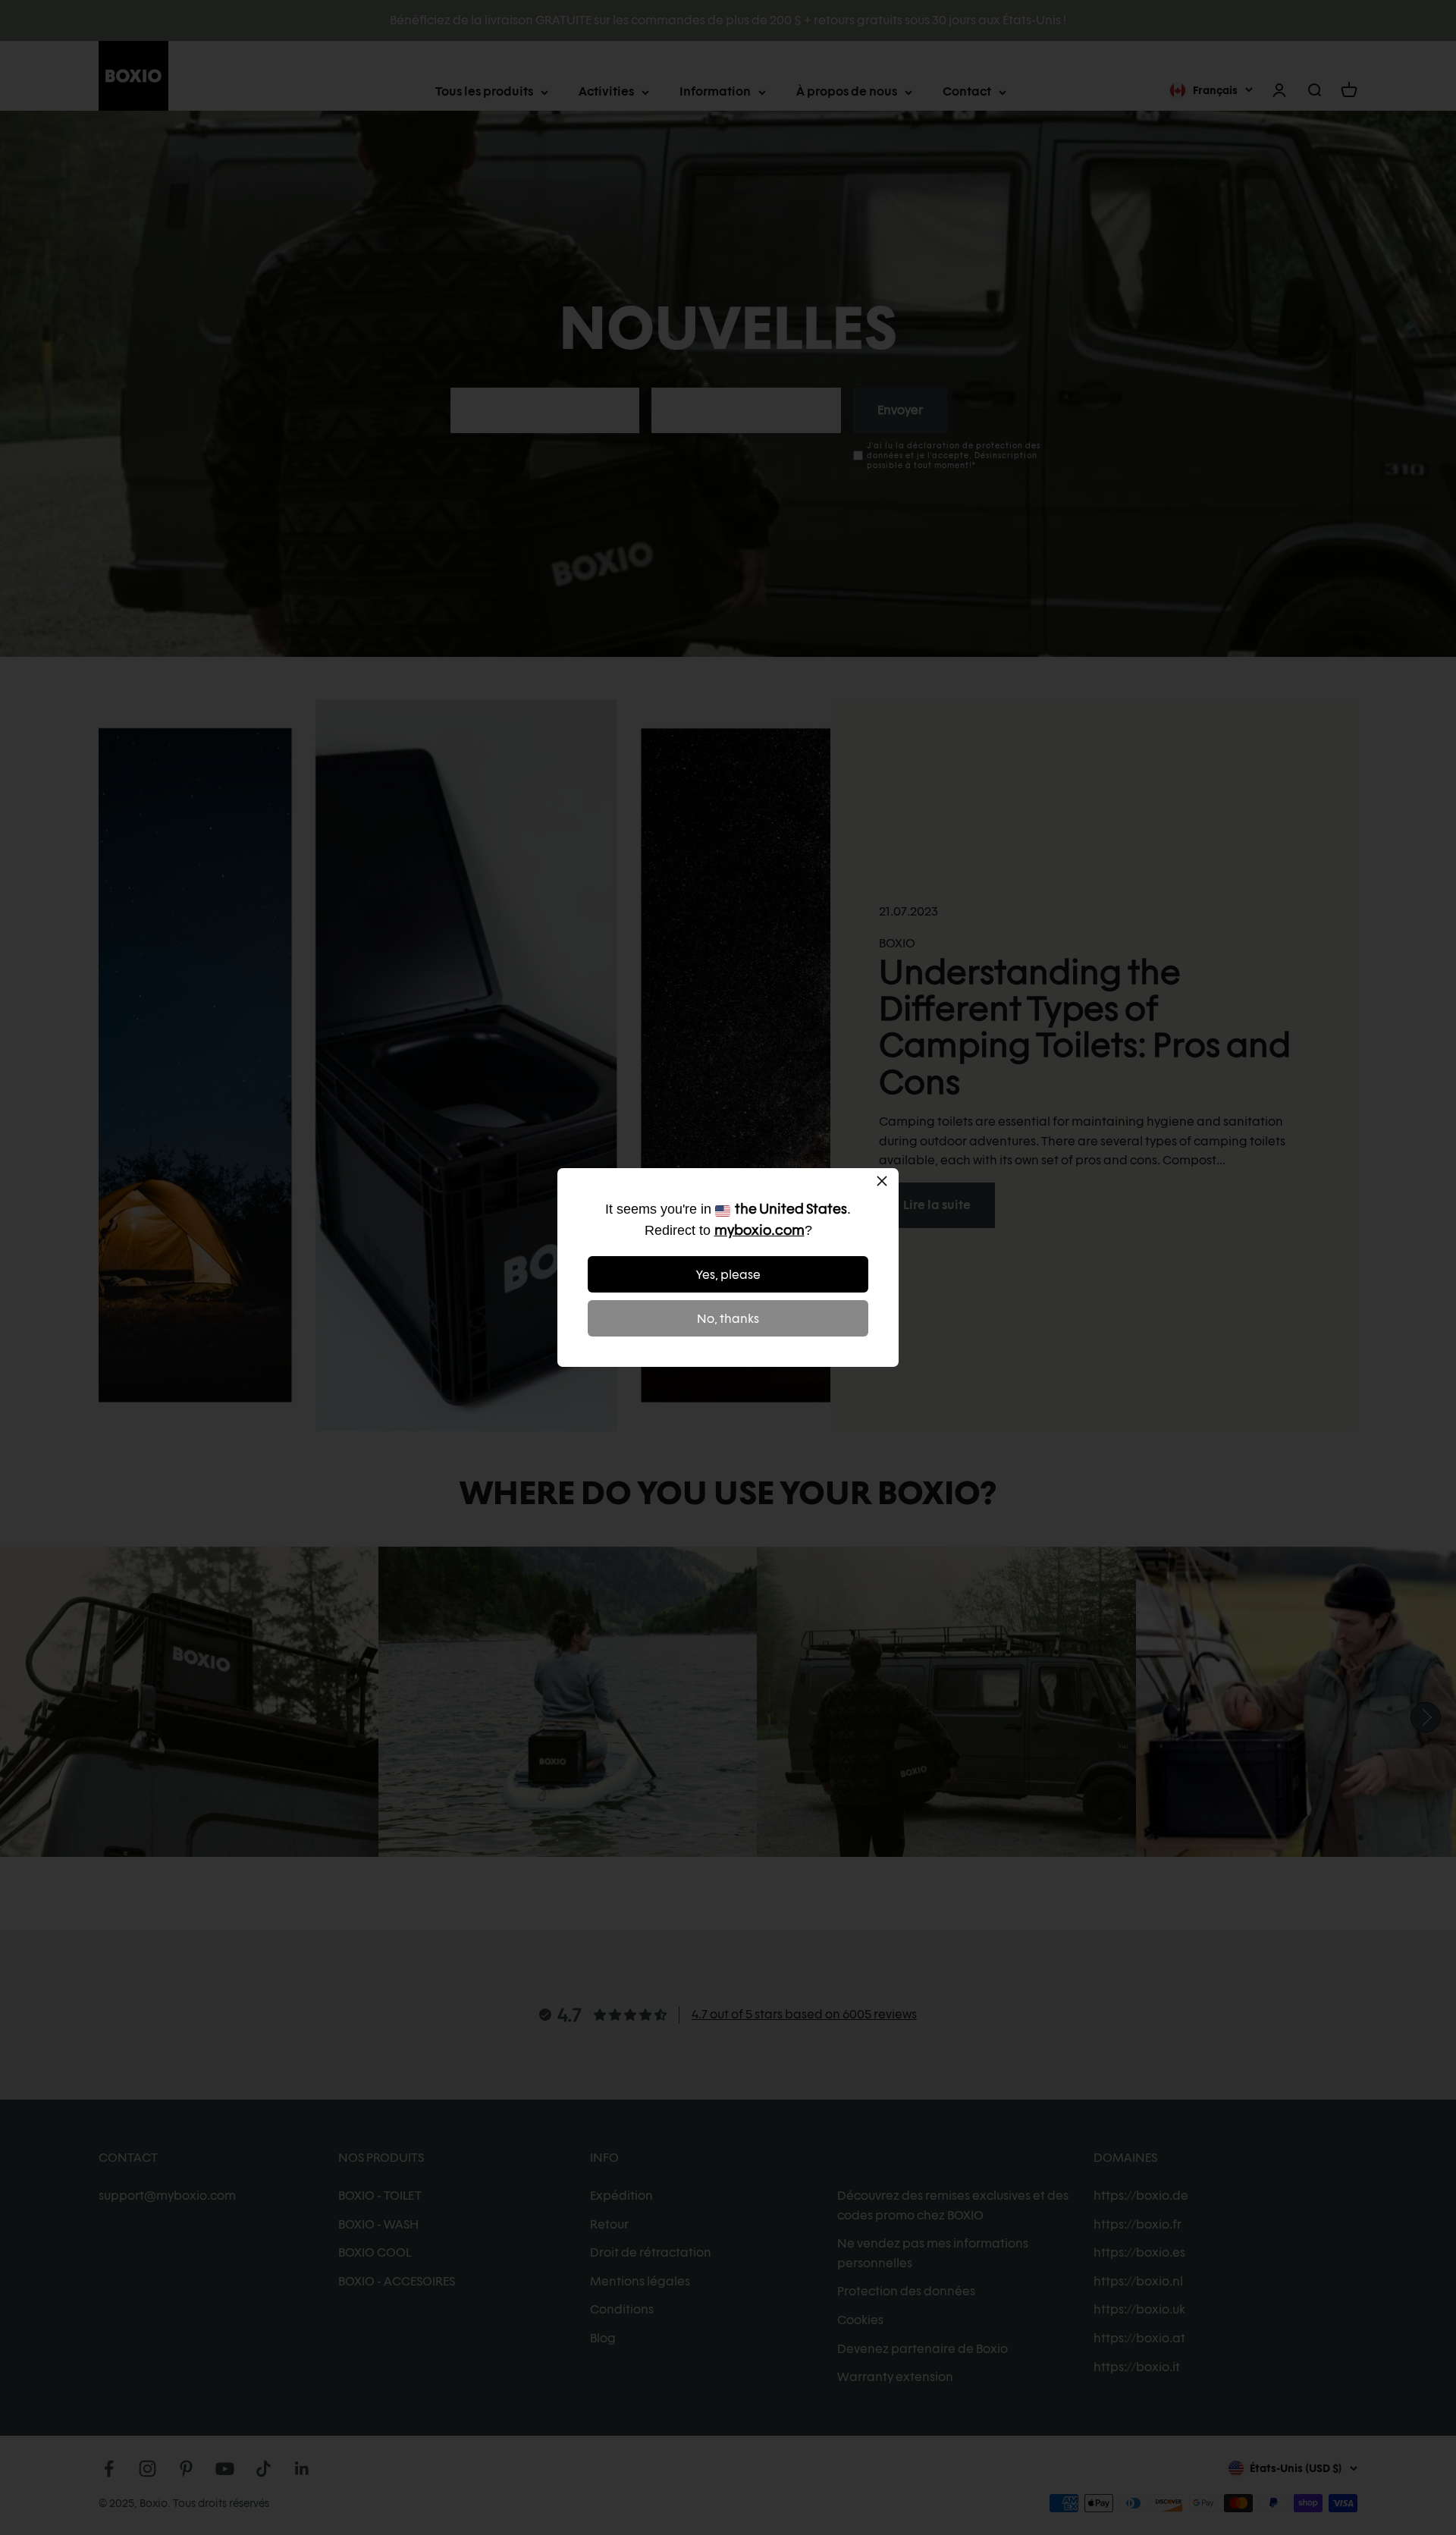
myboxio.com (759, 1230)
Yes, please (728, 1275)
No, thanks (728, 1319)
